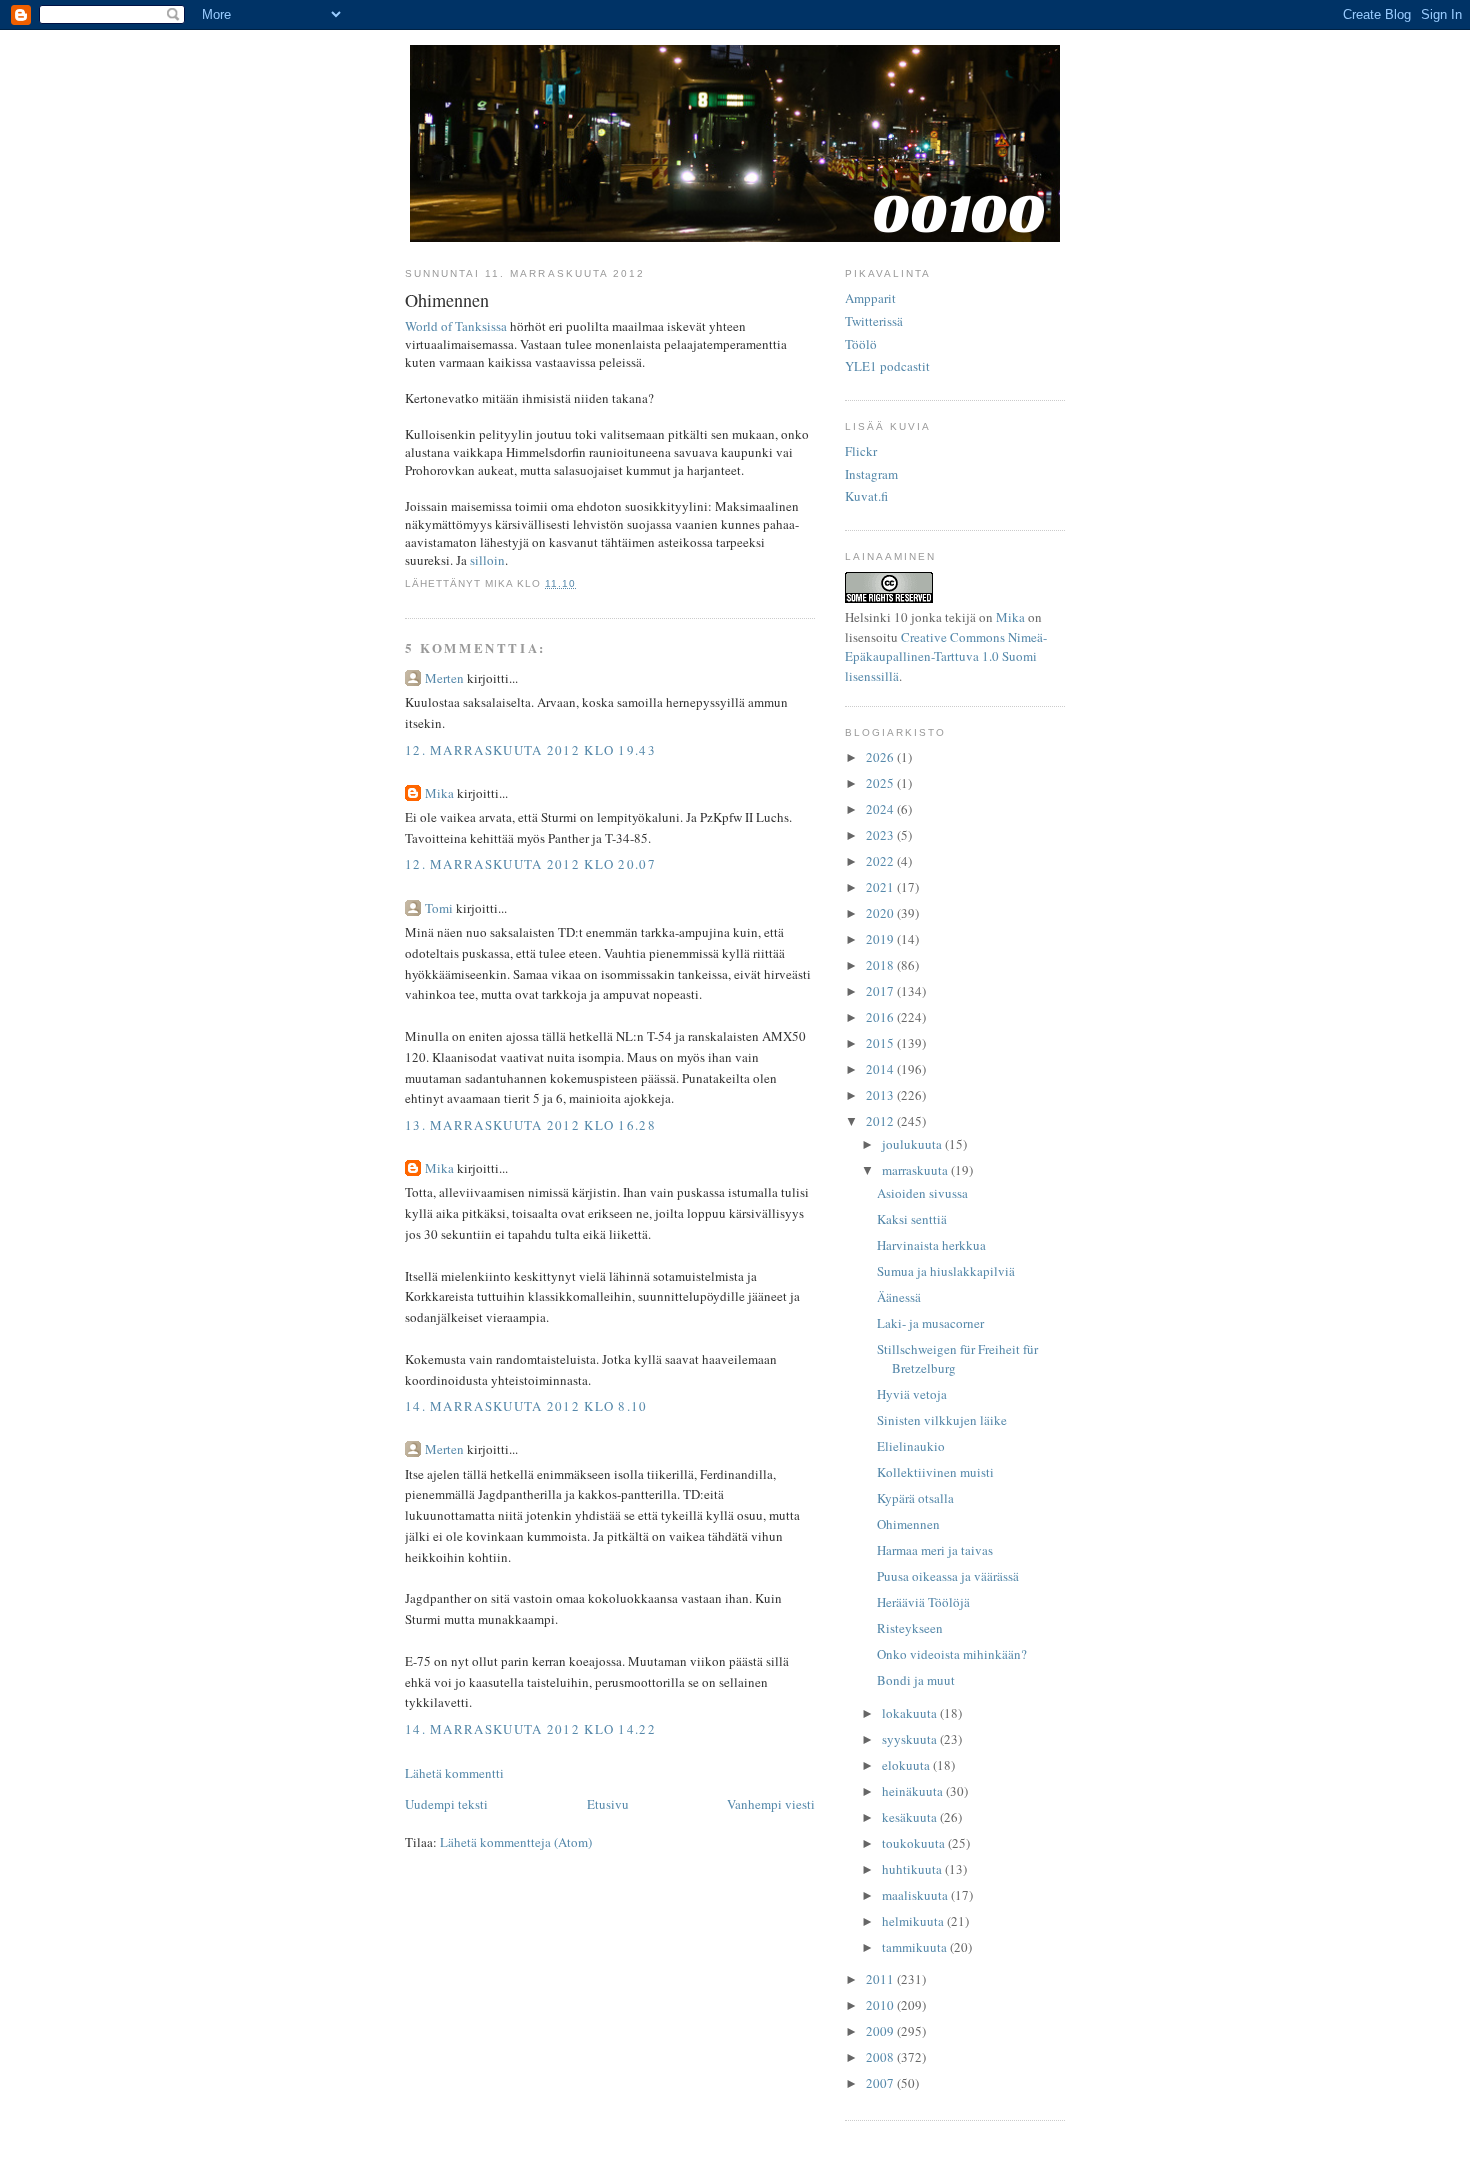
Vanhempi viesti (771, 1804)
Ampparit (870, 298)
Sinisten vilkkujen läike (942, 1420)
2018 (881, 965)
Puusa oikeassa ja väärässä (948, 1576)
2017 (881, 991)
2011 (881, 1979)
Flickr (861, 451)
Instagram (871, 474)
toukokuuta (915, 1843)
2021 (881, 887)
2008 (881, 2057)
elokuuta (907, 1765)
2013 (881, 1095)
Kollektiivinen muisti (935, 1472)
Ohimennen (908, 1524)
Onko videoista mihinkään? (952, 1654)
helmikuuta (914, 1921)
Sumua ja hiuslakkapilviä (946, 1271)
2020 (881, 913)
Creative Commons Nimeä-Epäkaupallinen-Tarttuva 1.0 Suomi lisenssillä (946, 656)
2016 (881, 1017)
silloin (487, 560)
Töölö (861, 344)
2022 (881, 861)
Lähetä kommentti (454, 1773)
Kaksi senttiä (912, 1219)
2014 (881, 1069)
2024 (881, 809)
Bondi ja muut (916, 1680)
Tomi (439, 908)
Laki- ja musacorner (930, 1323)
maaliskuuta (916, 1895)
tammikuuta (916, 1947)
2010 (881, 2005)
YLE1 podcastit (887, 366)
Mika (439, 793)
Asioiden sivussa (922, 1193)
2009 (881, 2031)
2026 (881, 757)
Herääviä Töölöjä (923, 1602)
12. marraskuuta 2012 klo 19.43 (530, 750)
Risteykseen (910, 1628)
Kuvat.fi (866, 496)
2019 (881, 939)
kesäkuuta (911, 1817)
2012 (881, 1121)
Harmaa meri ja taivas (935, 1550)
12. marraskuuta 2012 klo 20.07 (530, 864)
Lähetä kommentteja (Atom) (516, 1842)
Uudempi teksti (446, 1804)
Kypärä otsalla (915, 1498)
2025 (881, 783)
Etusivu (608, 1804)
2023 (881, 835)
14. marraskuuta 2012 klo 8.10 (526, 1406)
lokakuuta (911, 1713)
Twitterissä (874, 321)
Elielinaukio (911, 1446)
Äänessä (899, 1297)
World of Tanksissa (456, 326)
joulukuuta (913, 1144)
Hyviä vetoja (912, 1394)
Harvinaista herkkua (931, 1245)
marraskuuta (916, 1170)
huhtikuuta (913, 1869)
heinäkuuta (914, 1791)
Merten (444, 678)
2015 (881, 1043)
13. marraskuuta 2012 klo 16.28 (530, 1125)
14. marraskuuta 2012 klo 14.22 (530, 1729)
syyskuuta (911, 1739)
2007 (881, 2083)
